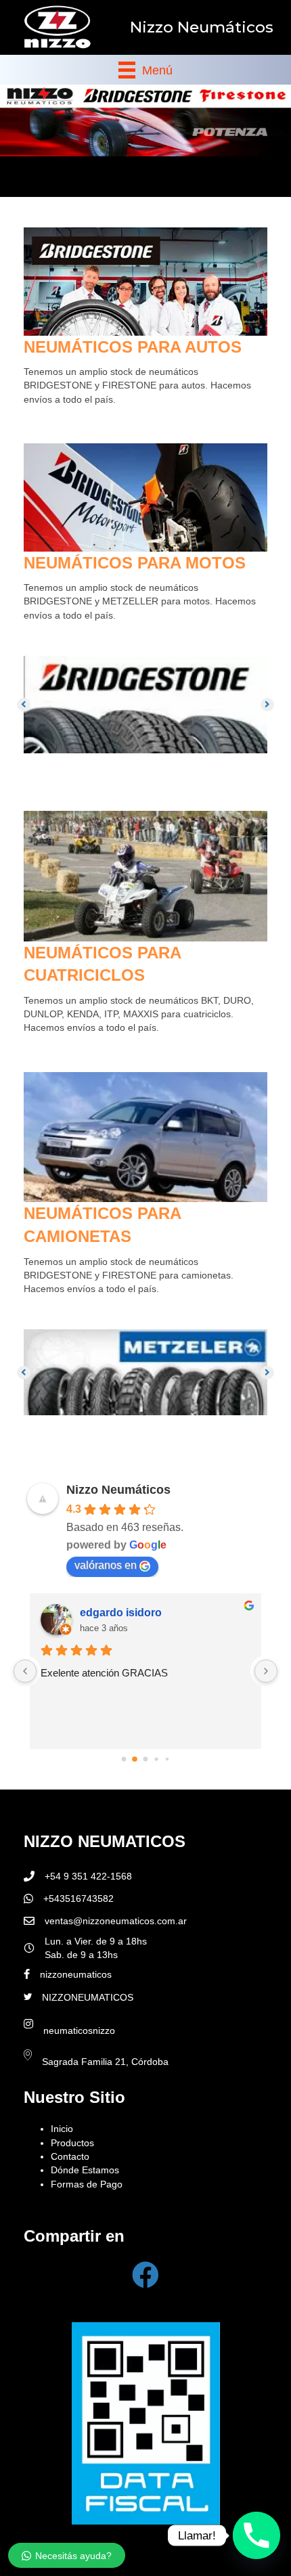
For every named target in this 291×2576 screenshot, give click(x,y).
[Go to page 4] (167, 1759)
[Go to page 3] (157, 1759)
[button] (24, 705)
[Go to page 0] (124, 1759)
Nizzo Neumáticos (118, 1490)
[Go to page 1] (135, 1759)
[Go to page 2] (145, 1759)
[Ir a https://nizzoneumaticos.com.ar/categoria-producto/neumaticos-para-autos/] (145, 318)
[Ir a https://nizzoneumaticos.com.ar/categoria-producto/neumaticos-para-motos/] (145, 534)
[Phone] (256, 2535)
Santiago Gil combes (133, 1613)
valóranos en (106, 1565)
